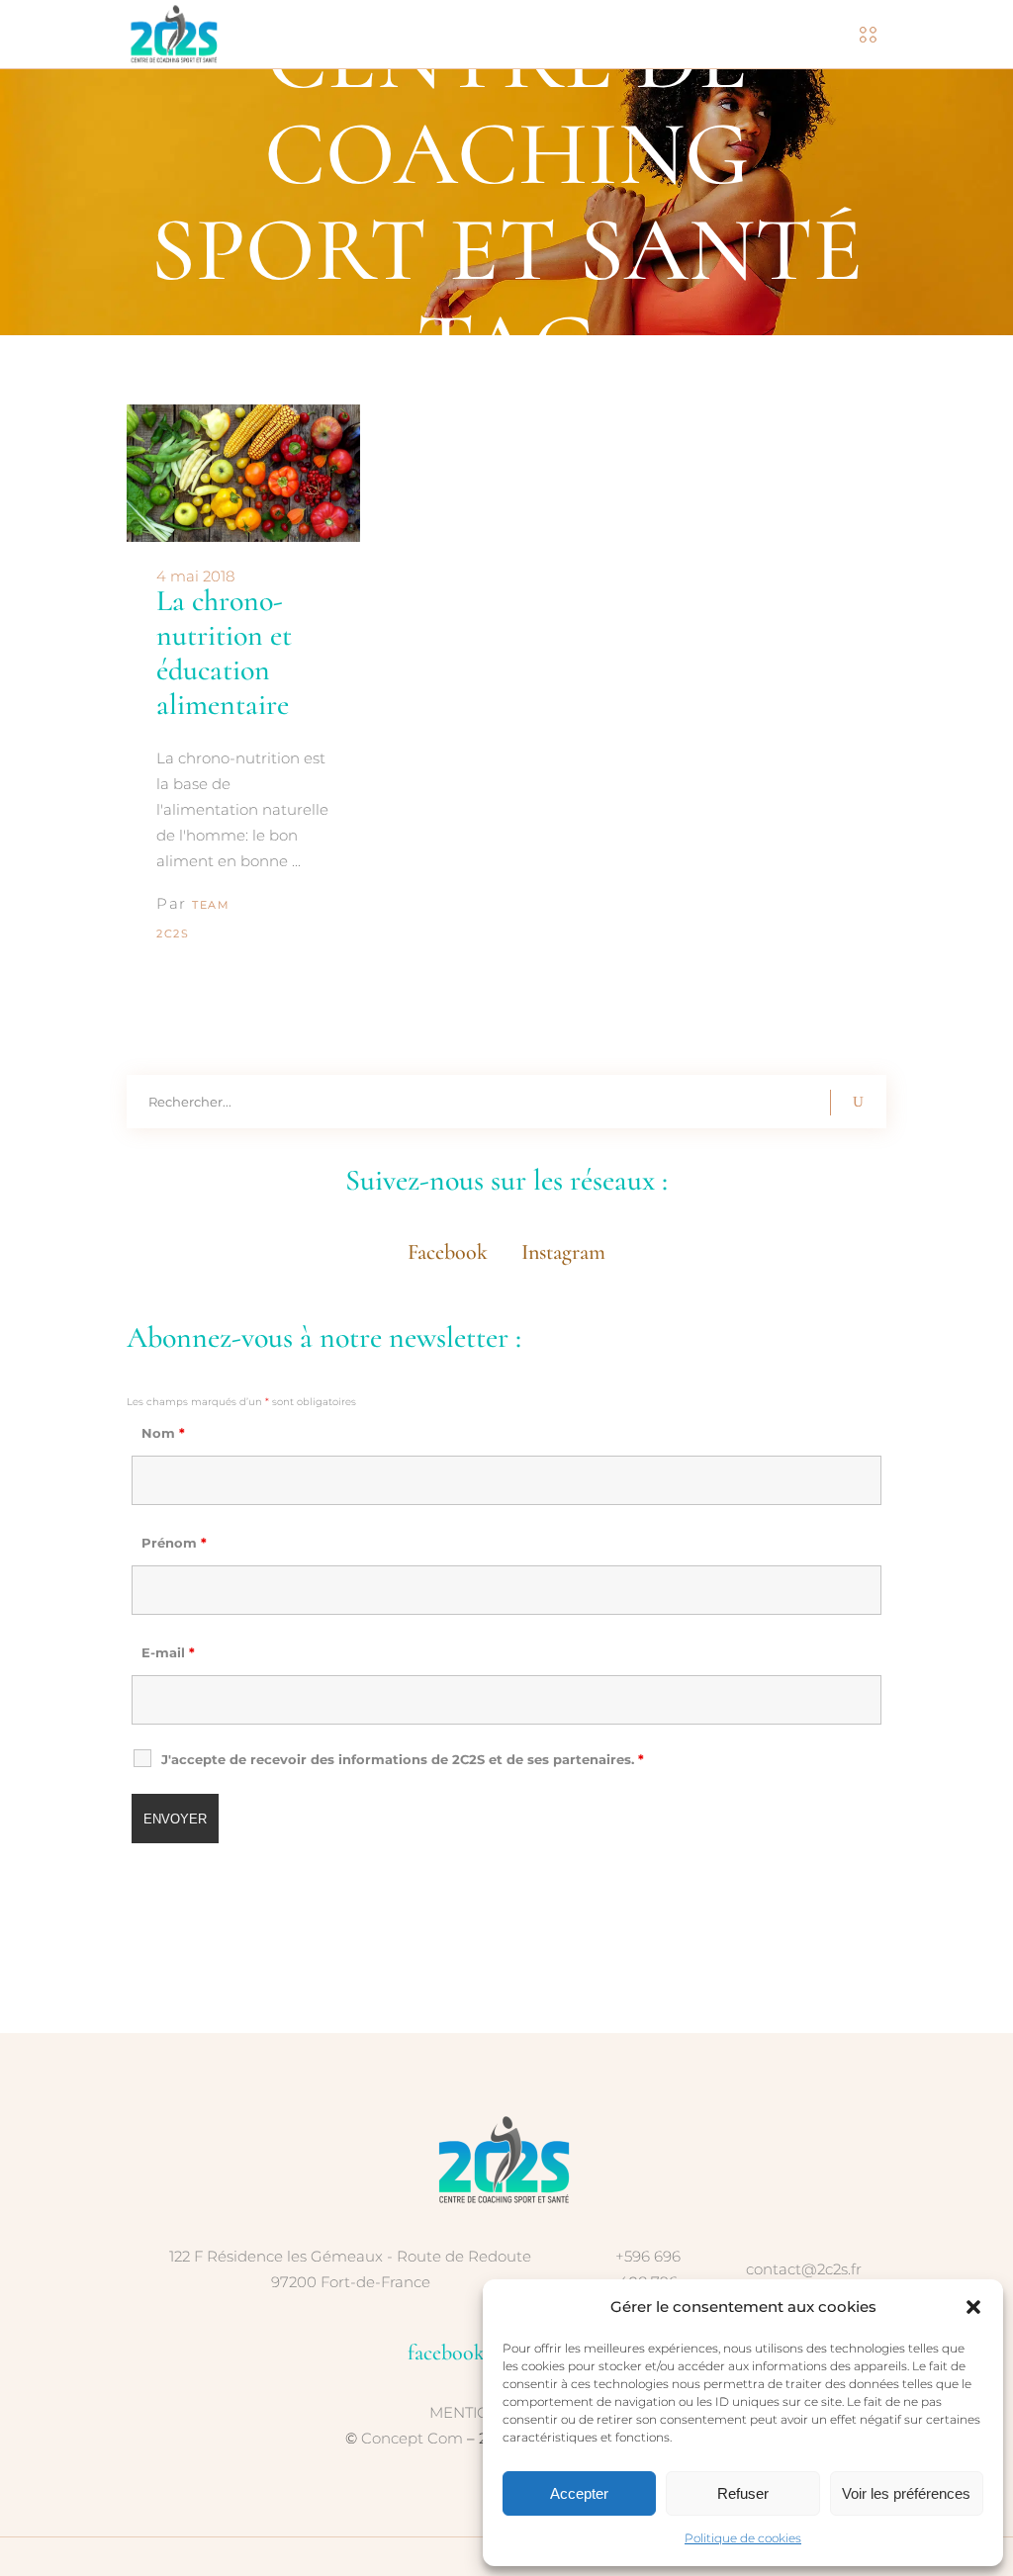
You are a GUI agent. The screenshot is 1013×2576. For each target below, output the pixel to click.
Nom (163, 1433)
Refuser (743, 2493)
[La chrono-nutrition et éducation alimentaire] (243, 473)
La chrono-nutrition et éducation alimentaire (224, 653)
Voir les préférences (906, 2493)
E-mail (168, 1652)
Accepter (579, 2493)
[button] (973, 2307)
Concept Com (412, 2438)
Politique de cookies (743, 2538)
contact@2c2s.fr (804, 2269)
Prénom (174, 1543)
